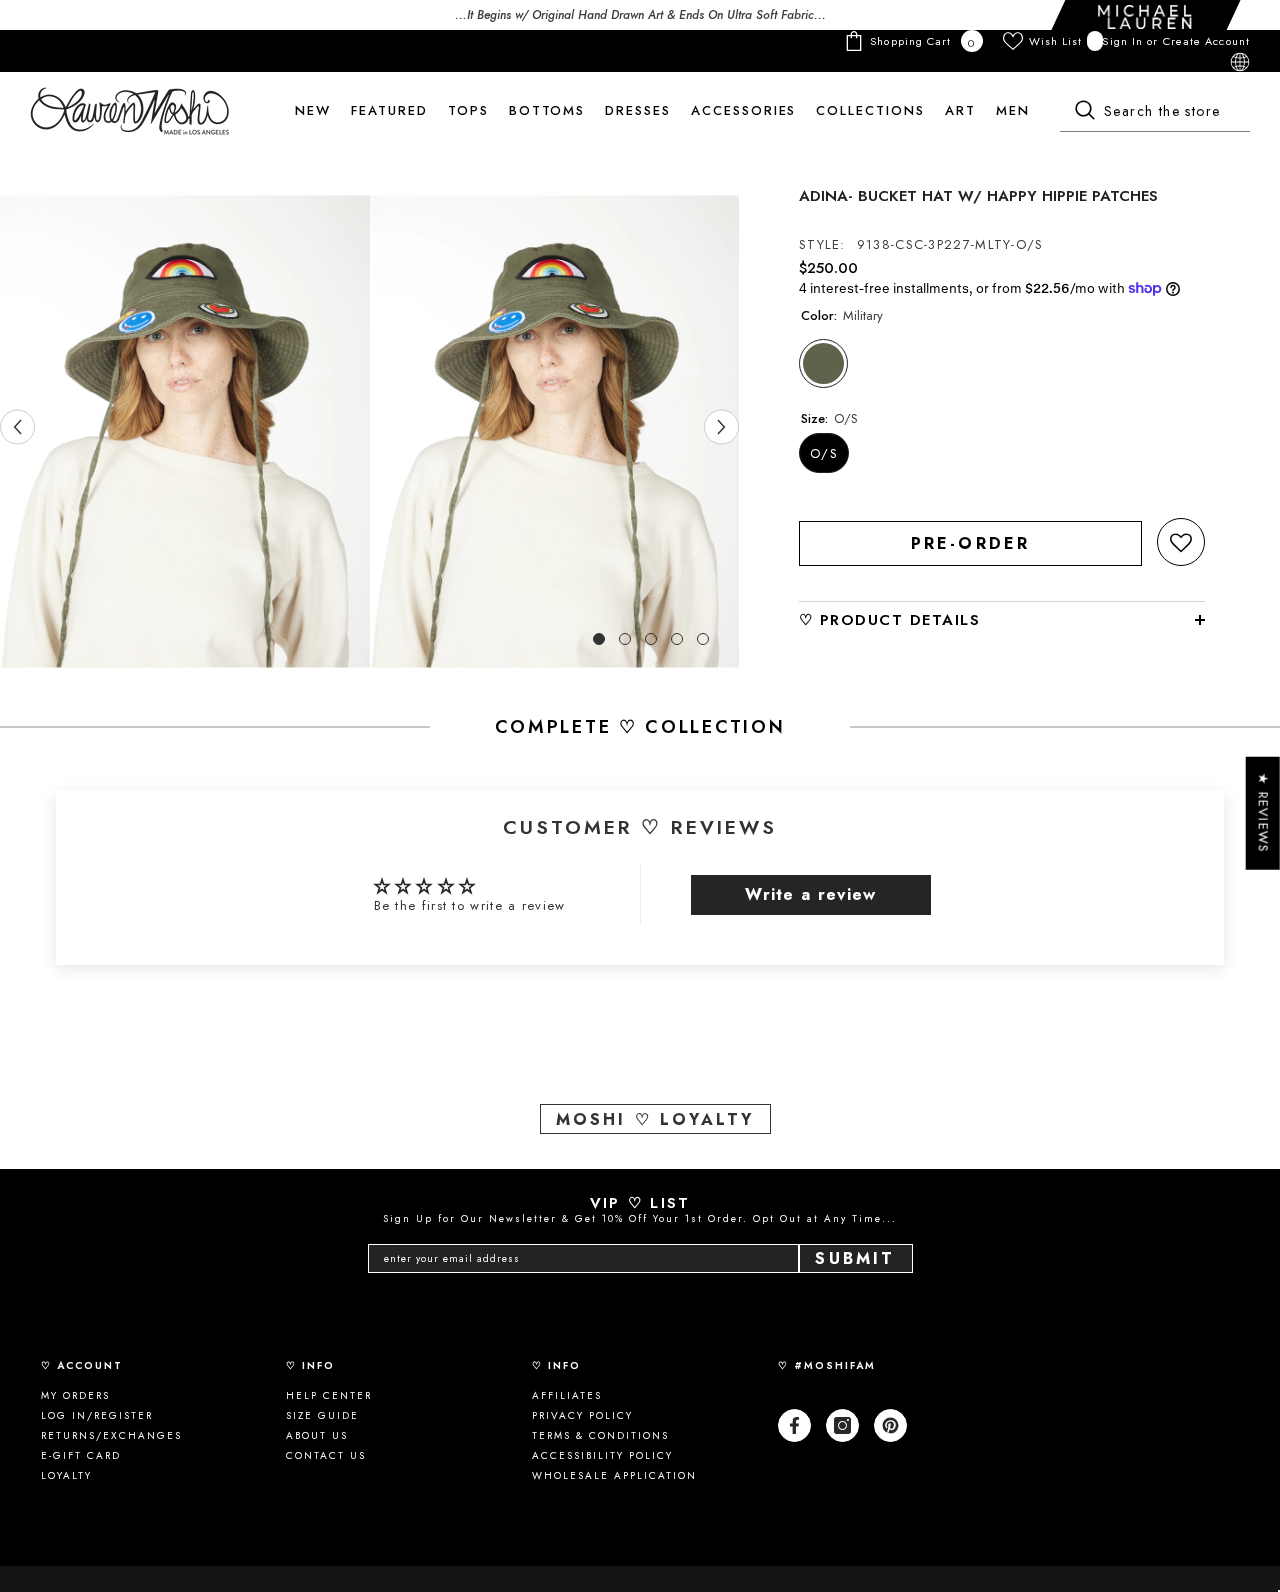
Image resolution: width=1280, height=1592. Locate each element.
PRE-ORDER (971, 543)
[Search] (1155, 112)
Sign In (1124, 41)
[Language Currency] (1240, 62)
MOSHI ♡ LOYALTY (655, 1119)
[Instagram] (842, 1425)
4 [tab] (677, 639)
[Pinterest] (890, 1425)
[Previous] (17, 426)
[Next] (721, 426)
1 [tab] (599, 639)
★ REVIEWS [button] (1263, 813)
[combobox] (1155, 112)
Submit (855, 1258)
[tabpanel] (185, 431)
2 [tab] (625, 639)
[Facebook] (794, 1425)
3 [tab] (651, 639)
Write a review (810, 894)
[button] (1181, 542)
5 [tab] (703, 639)
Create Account (1206, 41)
